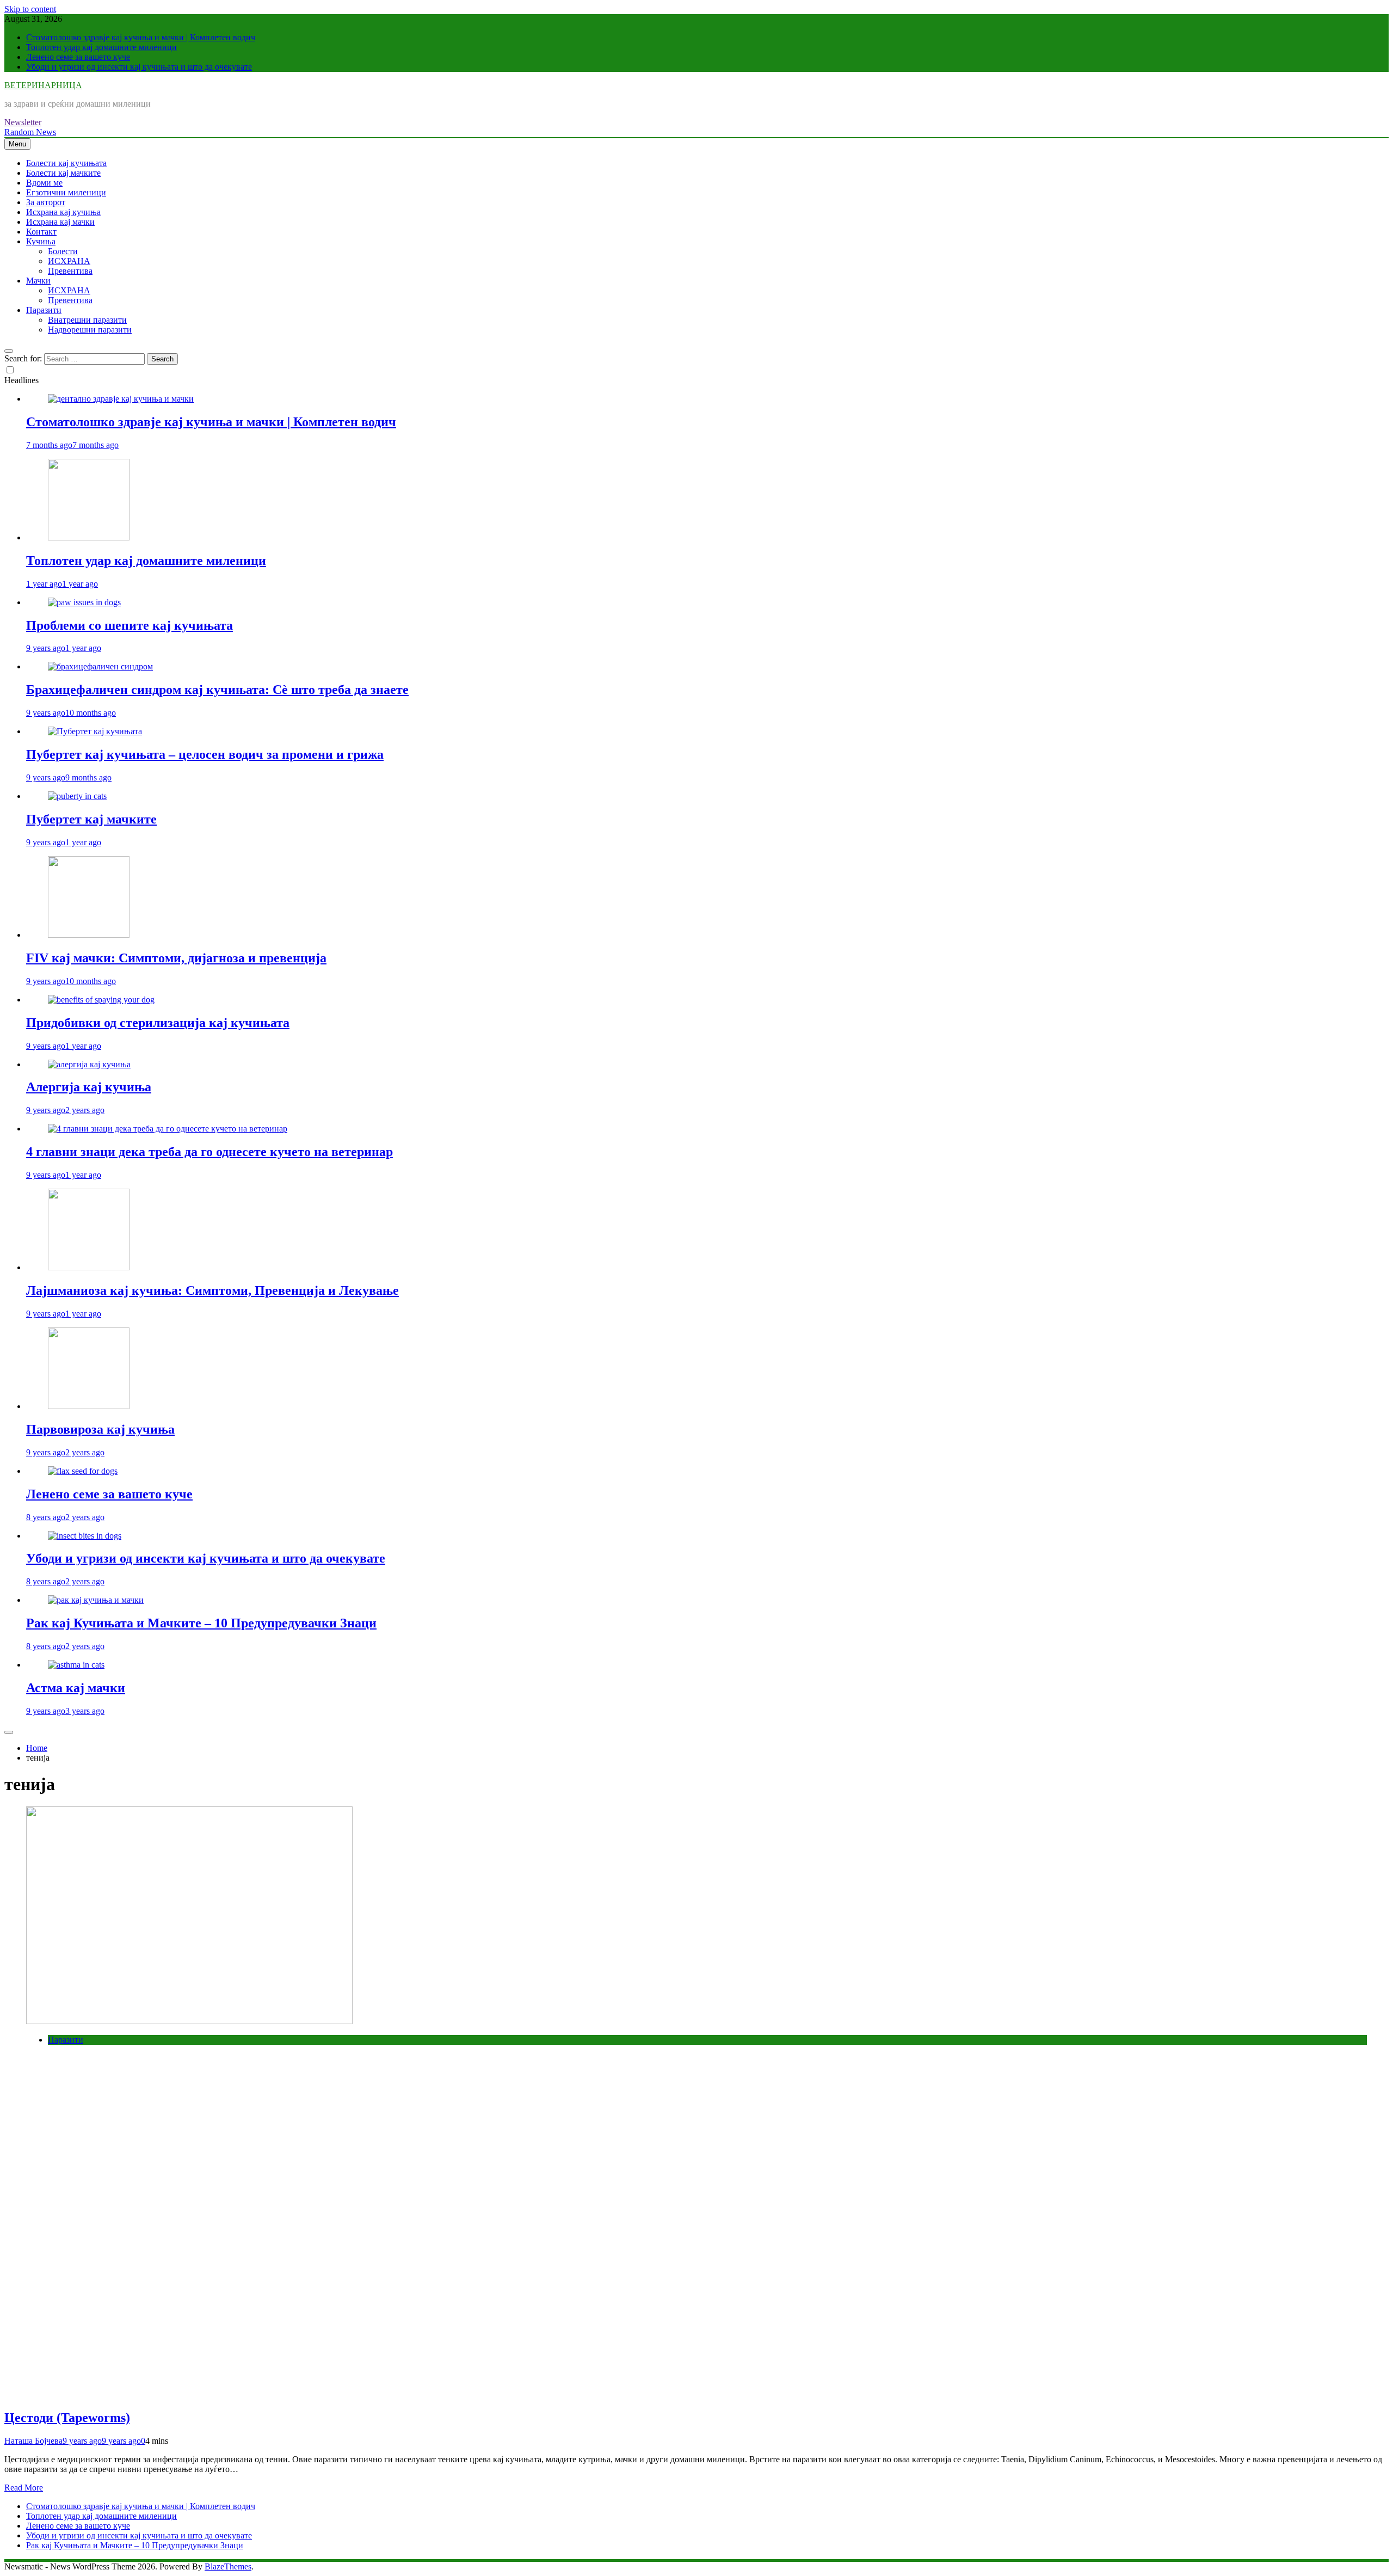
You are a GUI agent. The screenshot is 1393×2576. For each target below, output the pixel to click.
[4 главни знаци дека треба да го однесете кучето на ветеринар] (168, 1129)
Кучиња (41, 241)
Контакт (41, 232)
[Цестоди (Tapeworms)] (189, 2021)
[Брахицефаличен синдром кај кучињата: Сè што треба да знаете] (100, 666)
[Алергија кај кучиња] (89, 1064)
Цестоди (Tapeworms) (67, 2418)
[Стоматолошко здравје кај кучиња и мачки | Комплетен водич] (121, 399)
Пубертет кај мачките (91, 819)
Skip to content (30, 9)
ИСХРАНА (69, 261)
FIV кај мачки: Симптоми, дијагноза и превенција (176, 958)
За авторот (46, 202)
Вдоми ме (44, 183)
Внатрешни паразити (87, 320)
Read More (24, 2488)
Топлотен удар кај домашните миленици (101, 47)
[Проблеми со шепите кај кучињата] (84, 602)
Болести (63, 251)
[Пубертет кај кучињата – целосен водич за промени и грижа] (95, 731)
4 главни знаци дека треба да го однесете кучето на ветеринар (209, 1152)
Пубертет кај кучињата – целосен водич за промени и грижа (205, 754)
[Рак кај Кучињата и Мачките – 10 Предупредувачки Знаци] (96, 1600)
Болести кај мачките (63, 173)
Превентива (70, 271)
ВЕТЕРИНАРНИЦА (43, 85)
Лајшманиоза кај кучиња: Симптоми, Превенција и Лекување (212, 1290)
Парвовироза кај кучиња (100, 1429)
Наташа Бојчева (33, 2441)
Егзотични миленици (66, 192)
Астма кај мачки (76, 1688)
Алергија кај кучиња (89, 1087)
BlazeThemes (228, 2566)
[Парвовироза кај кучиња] (89, 1406)
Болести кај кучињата (66, 163)
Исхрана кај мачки (60, 222)
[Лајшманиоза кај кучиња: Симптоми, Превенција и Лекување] (89, 1267)
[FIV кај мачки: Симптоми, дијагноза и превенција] (89, 935)
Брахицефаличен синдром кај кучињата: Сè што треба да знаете (217, 690)
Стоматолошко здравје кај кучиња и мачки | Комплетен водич (141, 37)
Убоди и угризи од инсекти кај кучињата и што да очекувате (139, 67)
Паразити (44, 310)
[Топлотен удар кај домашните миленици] (89, 537)
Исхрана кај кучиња (63, 212)
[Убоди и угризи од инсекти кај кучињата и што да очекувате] (85, 1536)
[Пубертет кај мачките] (77, 796)
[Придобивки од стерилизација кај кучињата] (101, 1000)
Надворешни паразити (90, 330)
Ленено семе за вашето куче (78, 57)
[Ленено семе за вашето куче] (83, 1471)
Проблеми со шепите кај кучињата (130, 625)
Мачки (38, 281)
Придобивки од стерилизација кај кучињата (158, 1023)
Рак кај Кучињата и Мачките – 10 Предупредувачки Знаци (201, 1623)
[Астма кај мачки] (76, 1665)
